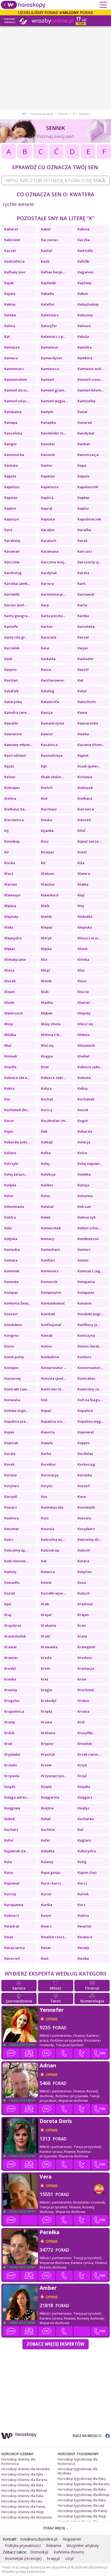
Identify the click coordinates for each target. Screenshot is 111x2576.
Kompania (86, 1282)
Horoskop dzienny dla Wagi (22, 2512)
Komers (84, 1249)
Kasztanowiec (53, 680)
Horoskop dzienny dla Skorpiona (27, 2517)
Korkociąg (86, 1464)
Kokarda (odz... (17, 1142)
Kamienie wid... (91, 369)
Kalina (10, 326)
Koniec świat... (90, 1346)
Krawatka (49, 1647)
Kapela (10, 476)
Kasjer (83, 648)
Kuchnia (48, 1829)
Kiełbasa (85, 798)
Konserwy (13, 1378)
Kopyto (84, 1443)
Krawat (11, 1647)
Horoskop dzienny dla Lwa (22, 2501)
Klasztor (48, 884)
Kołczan (84, 1207)
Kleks (9, 927)
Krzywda (12, 1776)
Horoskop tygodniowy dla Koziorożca (78, 2461)
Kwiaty (83, 1948)
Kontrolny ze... (90, 1389)
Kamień (47, 379)
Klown (10, 992)
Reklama (54, 2546)
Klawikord (50, 895)
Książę (46, 1787)
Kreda (46, 1658)
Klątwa (10, 906)
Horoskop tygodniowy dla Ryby (82, 2479)
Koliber (47, 1185)
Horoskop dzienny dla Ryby (22, 2474)
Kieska (46, 820)
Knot (45, 1067)
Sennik (63, 114)
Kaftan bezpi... (53, 272)
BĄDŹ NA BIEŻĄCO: (88, 2436)
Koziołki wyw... (53, 1593)
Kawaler (11, 723)
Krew (82, 1679)
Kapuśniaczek (89, 519)
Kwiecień (12, 1958)
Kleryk (46, 938)
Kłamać (84, 1002)
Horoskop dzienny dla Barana (24, 2480)
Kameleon (50, 347)
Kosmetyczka (52, 1507)
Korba (46, 1454)
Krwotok (85, 1744)
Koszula (48, 1529)
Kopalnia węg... (90, 1421)
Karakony (12, 541)
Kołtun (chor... (89, 1228)
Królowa (48, 1733)
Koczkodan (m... (54, 1121)
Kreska (10, 1679)
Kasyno (10, 669)
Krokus (83, 1701)
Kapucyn (12, 519)
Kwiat (46, 1948)
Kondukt (48, 1314)
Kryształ (48, 1754)
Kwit (45, 1958)
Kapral (47, 508)
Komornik (49, 1282)
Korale (10, 1454)
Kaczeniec (50, 240)
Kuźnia (83, 1915)
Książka (84, 1787)
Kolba (46, 1153)
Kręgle (47, 1690)
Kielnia (10, 798)
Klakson (48, 874)
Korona (11, 1475)
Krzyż (82, 1776)
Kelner (10, 777)
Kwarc (46, 1926)
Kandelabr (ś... (53, 433)
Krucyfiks (85, 1733)
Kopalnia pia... (16, 1421)
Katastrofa (50, 702)
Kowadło (12, 1582)
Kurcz (82, 1883)
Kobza (46, 1088)
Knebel (84, 1056)
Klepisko (85, 927)
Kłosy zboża (51, 1024)
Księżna (47, 1808)
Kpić (8, 1604)
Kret (45, 1679)
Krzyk (82, 1765)
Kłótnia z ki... (51, 1035)
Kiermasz (49, 809)
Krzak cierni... (89, 1754)
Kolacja (84, 1142)
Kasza (46, 669)
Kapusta (48, 519)
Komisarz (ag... (90, 1271)
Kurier (46, 1894)
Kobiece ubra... (17, 1078)
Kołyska (11, 1239)
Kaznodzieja (52, 755)
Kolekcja (48, 1174)
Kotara (83, 1561)
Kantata (11, 465)
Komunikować (53, 1303)
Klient (83, 949)
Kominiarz (50, 1271)
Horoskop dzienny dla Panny (23, 2507)
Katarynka (13, 702)
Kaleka (10, 315)
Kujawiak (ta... (16, 1851)
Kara (8, 530)
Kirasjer (48, 852)
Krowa (46, 1722)
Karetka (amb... (17, 584)
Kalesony (85, 315)
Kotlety (10, 1572)
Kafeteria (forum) (69, 2552)
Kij (6, 831)
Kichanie (85, 777)
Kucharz (11, 1829)
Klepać (47, 927)
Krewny (11, 1690)
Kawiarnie (13, 734)
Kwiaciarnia (15, 1948)
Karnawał (86, 594)
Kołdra (10, 1217)
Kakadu (47, 294)
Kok (44, 1131)
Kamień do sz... (17, 390)
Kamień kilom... (90, 390)
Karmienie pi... (53, 594)
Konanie (85, 1303)
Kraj (8, 1615)
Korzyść (11, 1497)
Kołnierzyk (87, 1217)
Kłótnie (84, 1035)
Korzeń (84, 1486)
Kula (8, 1862)
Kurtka (47, 1905)
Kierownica (14, 820)
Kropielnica (14, 1711)
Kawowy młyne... (18, 745)
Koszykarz (86, 1529)
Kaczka (84, 240)
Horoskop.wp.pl (42, 114)
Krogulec (12, 1701)
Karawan (12, 551)
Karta (82, 605)
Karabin (48, 530)
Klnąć (46, 970)
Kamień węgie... (54, 401)
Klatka (83, 884)
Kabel (46, 229)
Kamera (11, 358)
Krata (82, 1636)
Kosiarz (11, 1507)
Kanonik (48, 455)
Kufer (46, 1840)
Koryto (47, 1486)
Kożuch (84, 1593)
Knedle (10, 1067)
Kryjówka (12, 1754)
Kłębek (47, 1013)
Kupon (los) (87, 1872)
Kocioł (83, 1110)
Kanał (82, 412)
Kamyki (47, 412)
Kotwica (48, 1572)
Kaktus (10, 304)
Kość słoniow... (16, 1561)
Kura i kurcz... (52, 1883)
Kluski (9, 1002)
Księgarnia (50, 1797)
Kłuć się (47, 1045)
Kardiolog (13, 573)
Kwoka (83, 1958)
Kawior (47, 734)
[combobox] (55, 180)
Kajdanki (48, 283)
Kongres (11, 1335)
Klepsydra (13, 938)
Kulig (82, 1862)
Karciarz (85, 551)
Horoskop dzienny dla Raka (22, 2496)
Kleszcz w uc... (89, 938)
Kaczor (10, 251)
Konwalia (12, 1400)
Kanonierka (14, 455)
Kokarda (85, 1131)
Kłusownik (86, 1045)
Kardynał (49, 573)
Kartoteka (86, 626)
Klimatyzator (15, 959)
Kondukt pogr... (91, 1314)
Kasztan (11, 680)
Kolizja (83, 1185)
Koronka (85, 1475)
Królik (9, 1733)
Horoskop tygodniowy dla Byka (82, 2489)
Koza (82, 1582)
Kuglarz (84, 1840)
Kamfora (85, 358)
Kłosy (9, 1024)
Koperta (48, 1432)
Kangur (11, 444)
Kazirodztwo (15, 755)
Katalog (48, 691)
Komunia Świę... (17, 1303)
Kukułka (48, 1851)
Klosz (82, 981)
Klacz (9, 874)
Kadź (45, 261)
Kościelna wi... (53, 1539)
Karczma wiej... (54, 562)
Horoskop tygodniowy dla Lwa (81, 2506)
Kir (7, 852)
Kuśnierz (12, 1915)
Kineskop (12, 841)
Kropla (47, 1711)
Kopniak (11, 1443)
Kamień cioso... (90, 379)
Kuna (9, 1872)
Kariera (47, 584)
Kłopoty (84, 1013)
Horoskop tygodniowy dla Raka (82, 2500)
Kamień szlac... (17, 401)
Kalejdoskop (88, 304)
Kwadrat (12, 1926)
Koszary (84, 1518)
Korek (9, 1464)
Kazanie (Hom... (91, 745)
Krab (45, 1604)
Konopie (11, 1368)
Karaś (82, 541)
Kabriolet (12, 240)
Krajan (83, 1615)
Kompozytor (51, 1292)
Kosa (82, 1497)
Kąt (44, 766)
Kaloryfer (49, 326)
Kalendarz (50, 315)
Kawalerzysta (53, 723)
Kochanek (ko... (17, 1110)
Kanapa (11, 422)
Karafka (84, 530)
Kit (43, 863)
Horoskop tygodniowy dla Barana (84, 2484)
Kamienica (50, 369)
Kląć (81, 895)
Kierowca (86, 809)
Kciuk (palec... (89, 766)
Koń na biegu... (90, 1400)
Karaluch (49, 541)
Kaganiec (86, 272)
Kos (44, 1497)
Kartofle (11, 626)
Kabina (84, 229)
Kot (44, 1561)
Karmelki (12, 594)
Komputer (86, 1292)
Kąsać (9, 766)
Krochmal (86, 1690)
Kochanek (86, 1099)
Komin (83, 1260)
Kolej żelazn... (16, 1174)
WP (24, 114)
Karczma (12, 562)
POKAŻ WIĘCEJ (55, 2528)
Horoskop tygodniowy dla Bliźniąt (84, 2495)
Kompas (11, 1292)
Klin (44, 959)
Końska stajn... (16, 1411)
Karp (45, 605)
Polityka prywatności (23, 2546)
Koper (9, 1432)
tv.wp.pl (53, 2558)
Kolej (45, 1164)
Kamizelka (86, 401)
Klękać (10, 949)
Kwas (9, 1937)
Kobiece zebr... (53, 1078)
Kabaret (11, 229)
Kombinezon (88, 1239)
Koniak (47, 1335)
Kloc (81, 970)
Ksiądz (10, 1787)
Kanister (48, 444)
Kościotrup (50, 1550)
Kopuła (47, 1443)
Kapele (84, 476)
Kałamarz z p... (53, 336)
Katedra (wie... (17, 712)
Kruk (8, 1744)
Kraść (46, 1636)
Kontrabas (86, 1378)
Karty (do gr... (16, 637)
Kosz (45, 1518)
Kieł (44, 798)
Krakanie (49, 1625)
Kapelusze (50, 487)
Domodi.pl (39, 2552)
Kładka (47, 1002)
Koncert (11, 1314)
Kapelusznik (88, 487)
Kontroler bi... (52, 1389)
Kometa (11, 1260)
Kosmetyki (86, 1507)
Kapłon (10, 508)
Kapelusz (12, 487)
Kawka (83, 734)
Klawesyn (12, 895)
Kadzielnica (14, 261)
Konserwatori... (90, 1368)
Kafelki (84, 261)
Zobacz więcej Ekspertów (55, 2344)
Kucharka (86, 1819)
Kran (82, 1625)
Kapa (82, 465)
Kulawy (47, 1862)
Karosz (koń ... (16, 605)
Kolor (9, 1196)
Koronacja (50, 1475)
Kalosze (84, 326)
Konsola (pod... (53, 1378)
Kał (7, 336)
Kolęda (10, 1185)
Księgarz (85, 1797)
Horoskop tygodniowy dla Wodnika (78, 2471)
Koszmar (12, 1529)
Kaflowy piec (15, 272)
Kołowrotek (51, 1228)
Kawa (82, 712)
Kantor (47, 465)
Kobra (9, 1088)
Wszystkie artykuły (83, 2546)
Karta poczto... (53, 616)
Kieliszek (85, 788)
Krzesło (11, 1765)
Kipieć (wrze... (89, 841)
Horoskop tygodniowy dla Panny (83, 2511)
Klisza (9, 970)
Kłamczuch (14, 1013)
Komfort (48, 1260)
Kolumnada (14, 1207)
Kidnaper (12, 788)
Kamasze (12, 347)
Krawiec (11, 1658)
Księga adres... (17, 1797)
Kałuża (83, 336)
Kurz (81, 1905)
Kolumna (85, 1196)
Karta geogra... (17, 616)
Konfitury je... (89, 1325)
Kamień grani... (54, 390)
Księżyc (84, 1808)
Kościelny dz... (89, 1539)
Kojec (9, 1131)
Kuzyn (46, 1915)
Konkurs (84, 1357)
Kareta (83, 573)
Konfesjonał (51, 1325)
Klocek (10, 981)
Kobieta (84, 1078)
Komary (48, 1239)
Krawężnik (86, 1647)
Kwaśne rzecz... (54, 1937)
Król (81, 1722)
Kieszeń (84, 820)
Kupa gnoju (51, 1872)
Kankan (84, 444)
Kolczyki (11, 1164)
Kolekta (84, 1174)
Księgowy (12, 1808)
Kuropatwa (14, 1905)
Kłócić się (85, 1024)
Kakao (83, 294)
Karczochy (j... (89, 562)
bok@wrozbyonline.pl (39, 2539)
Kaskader (86, 659)
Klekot (46, 916)
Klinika (83, 959)
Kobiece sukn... (90, 1067)
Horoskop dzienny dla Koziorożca (18, 2461)
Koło (8, 1228)
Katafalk (11, 691)
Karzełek (12, 648)
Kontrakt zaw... (17, 1389)
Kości (9, 1539)
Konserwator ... (54, 1368)
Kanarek (85, 422)
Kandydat (86, 433)
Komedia (12, 1249)
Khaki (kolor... (52, 777)
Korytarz (12, 1486)
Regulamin (72, 2539)
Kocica (47, 1110)
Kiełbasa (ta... (16, 809)
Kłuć (8, 1045)
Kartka (83, 616)
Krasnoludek (15, 1636)
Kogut (83, 1121)
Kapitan (11, 498)
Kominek (12, 1271)
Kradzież (85, 1604)
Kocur (9, 1121)
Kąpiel (83, 755)
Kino (45, 841)
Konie (9, 1346)
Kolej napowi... (90, 1164)
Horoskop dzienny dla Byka (22, 2485)
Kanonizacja (88, 455)
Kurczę (10, 1894)
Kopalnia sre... (53, 1421)
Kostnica (12, 1518)
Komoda (11, 1282)
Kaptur (83, 508)
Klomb (46, 981)
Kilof (81, 831)
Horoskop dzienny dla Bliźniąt (24, 2490)
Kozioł (10, 1593)
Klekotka (85, 916)
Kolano (10, 1153)
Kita (81, 863)
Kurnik (83, 1894)
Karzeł (83, 637)
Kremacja (86, 1668)
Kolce (82, 1153)
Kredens (85, 1658)
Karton (47, 626)
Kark (81, 584)
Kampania (13, 412)
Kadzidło (85, 251)
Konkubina (50, 1357)
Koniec (47, 1346)
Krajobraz (13, 1625)
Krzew (46, 1765)
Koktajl (47, 1142)
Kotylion (85, 1572)
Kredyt (11, 1668)
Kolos (46, 1196)
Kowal (46, 1582)
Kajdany (85, 283)
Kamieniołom (16, 379)
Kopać (46, 1411)
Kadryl (47, 251)
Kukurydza (87, 1851)
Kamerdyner (52, 358)
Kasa (45, 648)
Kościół (84, 1550)
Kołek (46, 1217)
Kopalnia (85, 1411)
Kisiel (82, 852)
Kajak (9, 283)
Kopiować (86, 1432)
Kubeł (46, 1819)
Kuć (81, 1829)
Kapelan (48, 476)
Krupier (47, 1744)
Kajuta (10, 294)
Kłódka (10, 1035)
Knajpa (47, 1056)
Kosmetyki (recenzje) (23, 2558)
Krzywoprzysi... (54, 1776)
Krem (46, 1668)
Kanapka (48, 422)
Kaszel (83, 669)
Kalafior (48, 304)
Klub (45, 992)
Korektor (48, 1464)
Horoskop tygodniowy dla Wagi (82, 2516)
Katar (82, 691)
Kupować (12, 1883)
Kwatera (85, 1937)
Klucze (83, 992)
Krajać (46, 1615)
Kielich (47, 788)
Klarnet (11, 884)
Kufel (9, 1840)
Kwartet (84, 1926)
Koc (7, 1099)
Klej (81, 906)
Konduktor (13, 1325)
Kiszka (10, 863)
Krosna (84, 1711)
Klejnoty (11, 916)
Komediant (50, 1249)
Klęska (46, 949)
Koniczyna (86, 1335)
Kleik (45, 906)
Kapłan (84, 498)
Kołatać (47, 1207)
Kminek (11, 1056)
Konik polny (14, 1357)
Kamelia (85, 347)
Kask (8, 659)
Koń (44, 1400)
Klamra (84, 874)
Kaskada (48, 659)
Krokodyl (49, 1701)
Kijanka (47, 831)
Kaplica (47, 498)
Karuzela (49, 637)
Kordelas (85, 1454)
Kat (80, 680)
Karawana (50, 551)
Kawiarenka (88, 723)
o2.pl (69, 2558)
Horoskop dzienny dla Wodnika (25, 2469)
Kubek (10, 1819)
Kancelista (13, 433)
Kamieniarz (14, 369)
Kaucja (47, 712)
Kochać (47, 1099)
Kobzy (83, 1088)
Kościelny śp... (16, 1550)
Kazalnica (49, 745)
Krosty (10, 1722)
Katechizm (87, 702)
